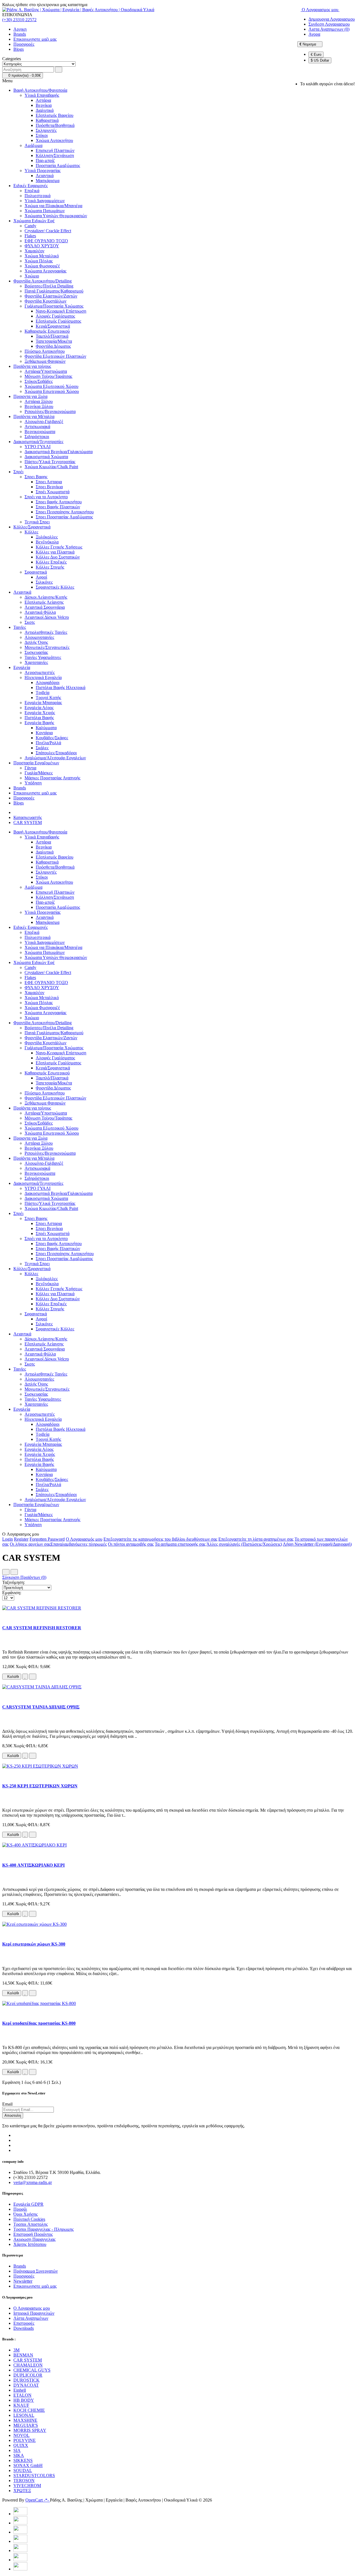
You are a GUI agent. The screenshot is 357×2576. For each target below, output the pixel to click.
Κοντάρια (44, 733)
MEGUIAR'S (26, 2425)
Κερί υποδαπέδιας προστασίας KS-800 (39, 2023)
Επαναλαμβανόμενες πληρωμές (79, 1544)
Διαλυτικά (45, 110)
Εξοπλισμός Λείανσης (44, 602)
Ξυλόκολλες (47, 537)
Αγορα (314, 34)
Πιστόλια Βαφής (39, 718)
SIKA (19, 2455)
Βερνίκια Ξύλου (39, 406)
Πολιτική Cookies (29, 2219)
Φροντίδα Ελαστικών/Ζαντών (51, 296)
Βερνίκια (44, 105)
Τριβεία (43, 693)
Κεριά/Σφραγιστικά (53, 326)
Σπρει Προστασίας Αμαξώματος (64, 517)
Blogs (19, 49)
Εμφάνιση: (12, 1593)
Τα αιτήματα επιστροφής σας (180, 1544)
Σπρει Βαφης (36, 477)
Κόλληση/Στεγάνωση (55, 155)
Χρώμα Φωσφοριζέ (42, 266)
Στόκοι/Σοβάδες (39, 381)
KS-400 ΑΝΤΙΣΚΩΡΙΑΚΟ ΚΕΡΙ (33, 1865)
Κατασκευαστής (28, 817)
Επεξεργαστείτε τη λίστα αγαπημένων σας (256, 1539)
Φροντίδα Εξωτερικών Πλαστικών (55, 356)
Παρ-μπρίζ (45, 160)
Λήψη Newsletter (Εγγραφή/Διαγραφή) (317, 1544)
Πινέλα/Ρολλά (48, 743)
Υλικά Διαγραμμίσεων (45, 201)
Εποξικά (32, 191)
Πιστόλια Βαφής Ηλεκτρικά (61, 688)
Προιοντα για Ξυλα (30, 396)
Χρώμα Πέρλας (39, 261)
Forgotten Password (47, 1539)
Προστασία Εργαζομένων (36, 763)
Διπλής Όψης (36, 642)
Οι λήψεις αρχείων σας (30, 1544)
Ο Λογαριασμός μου (84, 1539)
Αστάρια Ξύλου (39, 401)
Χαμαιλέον (34, 251)
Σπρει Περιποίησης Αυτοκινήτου (65, 512)
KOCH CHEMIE (29, 2410)
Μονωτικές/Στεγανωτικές (47, 647)
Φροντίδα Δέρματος (53, 346)
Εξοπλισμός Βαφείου (55, 115)
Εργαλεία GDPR (28, 2204)
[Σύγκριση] (33, 1677)
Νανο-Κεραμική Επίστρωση (61, 311)
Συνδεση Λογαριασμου (329, 24)
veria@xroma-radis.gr (33, 2182)
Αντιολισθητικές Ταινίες (46, 632)
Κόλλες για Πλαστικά (55, 552)
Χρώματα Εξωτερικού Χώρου (51, 386)
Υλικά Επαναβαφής (42, 95)
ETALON (22, 2395)
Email (7, 2104)
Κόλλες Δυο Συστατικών (58, 557)
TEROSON (24, 2480)
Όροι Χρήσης (26, 2214)
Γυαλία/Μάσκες (39, 773)
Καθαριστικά (47, 120)
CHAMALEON (28, 2365)
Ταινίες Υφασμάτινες (43, 657)
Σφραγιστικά (36, 572)
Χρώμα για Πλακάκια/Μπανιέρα (53, 206)
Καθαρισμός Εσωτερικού (47, 331)
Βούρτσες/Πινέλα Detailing (49, 286)
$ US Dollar (320, 60)
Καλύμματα (46, 728)
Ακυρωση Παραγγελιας (34, 2239)
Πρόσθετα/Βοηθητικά (55, 125)
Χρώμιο (32, 276)
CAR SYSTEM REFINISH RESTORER (42, 1628)
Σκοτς (30, 622)
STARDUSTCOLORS (34, 2475)
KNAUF (21, 2405)
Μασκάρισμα (48, 181)
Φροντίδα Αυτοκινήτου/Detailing (43, 281)
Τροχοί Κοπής (48, 698)
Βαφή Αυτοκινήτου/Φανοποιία (40, 90)
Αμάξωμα (33, 145)
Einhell (20, 2390)
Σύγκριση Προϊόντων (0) (24, 1577)
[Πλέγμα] (6, 1572)
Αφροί (41, 577)
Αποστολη (13, 2115)
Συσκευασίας (36, 652)
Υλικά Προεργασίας (43, 171)
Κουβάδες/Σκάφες (52, 738)
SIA (17, 2450)
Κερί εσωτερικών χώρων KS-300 (34, 1944)
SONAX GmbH (28, 2465)
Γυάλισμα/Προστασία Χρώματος (54, 306)
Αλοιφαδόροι (48, 682)
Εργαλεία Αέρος (39, 708)
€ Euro (316, 55)
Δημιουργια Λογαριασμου (332, 19)
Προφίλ (20, 2209)
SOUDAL (23, 2470)
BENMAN (23, 2355)
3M (16, 2350)
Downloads (24, 2328)
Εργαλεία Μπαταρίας (43, 703)
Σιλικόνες (44, 582)
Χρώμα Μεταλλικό (42, 256)
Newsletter (23, 2281)
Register (21, 1539)
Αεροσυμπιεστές (40, 672)
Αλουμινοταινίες (39, 637)
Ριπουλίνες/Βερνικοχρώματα (50, 411)
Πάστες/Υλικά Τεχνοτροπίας (50, 462)
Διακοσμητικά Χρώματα (46, 457)
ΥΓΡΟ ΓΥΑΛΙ (38, 447)
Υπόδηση (33, 783)
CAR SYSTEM (28, 822)
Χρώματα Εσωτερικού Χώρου (52, 391)
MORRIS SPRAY (30, 2430)
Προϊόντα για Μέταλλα (34, 416)
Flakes (30, 236)
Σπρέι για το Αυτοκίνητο (46, 497)
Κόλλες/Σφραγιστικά (32, 527)
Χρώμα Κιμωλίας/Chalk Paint (51, 467)
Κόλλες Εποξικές (51, 562)
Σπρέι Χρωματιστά (53, 492)
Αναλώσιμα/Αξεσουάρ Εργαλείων (55, 758)
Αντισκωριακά (37, 426)
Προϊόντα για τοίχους (32, 366)
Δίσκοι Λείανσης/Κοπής (46, 597)
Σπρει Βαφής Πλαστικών (58, 507)
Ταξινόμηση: (14, 1582)
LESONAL (24, 2415)
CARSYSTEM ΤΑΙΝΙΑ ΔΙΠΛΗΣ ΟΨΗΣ (41, 1707)
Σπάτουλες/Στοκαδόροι (56, 753)
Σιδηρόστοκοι (37, 437)
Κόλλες (31, 532)
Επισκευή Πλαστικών (55, 150)
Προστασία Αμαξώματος (58, 165)
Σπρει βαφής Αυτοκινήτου (59, 502)
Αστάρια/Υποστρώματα (46, 371)
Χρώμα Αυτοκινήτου (54, 140)
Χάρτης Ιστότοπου (30, 2244)
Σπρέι (18, 472)
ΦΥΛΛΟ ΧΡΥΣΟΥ (42, 246)
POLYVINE (25, 2440)
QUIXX (21, 2445)
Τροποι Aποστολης (31, 2224)
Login (8, 1539)
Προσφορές (24, 44)
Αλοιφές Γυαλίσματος (55, 316)
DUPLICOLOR (28, 2375)
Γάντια (30, 768)
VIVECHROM (27, 2486)
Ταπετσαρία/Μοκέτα (54, 341)
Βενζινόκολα (47, 542)
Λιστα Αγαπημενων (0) (329, 29)
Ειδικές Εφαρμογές (31, 186)
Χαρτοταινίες (36, 662)
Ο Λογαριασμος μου (32, 2308)
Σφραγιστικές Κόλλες (55, 587)
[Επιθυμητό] (25, 1677)
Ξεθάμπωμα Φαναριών (45, 361)
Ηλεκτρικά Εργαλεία (43, 677)
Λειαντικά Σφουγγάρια (45, 607)
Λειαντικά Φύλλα (40, 612)
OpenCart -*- (38, 2500)
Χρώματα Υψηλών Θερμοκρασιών (56, 216)
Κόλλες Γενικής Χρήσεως (59, 547)
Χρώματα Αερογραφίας (45, 271)
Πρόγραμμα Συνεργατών (36, 2271)
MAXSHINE (25, 2420)
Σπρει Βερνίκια (49, 487)
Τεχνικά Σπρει (37, 522)
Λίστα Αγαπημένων (31, 2318)
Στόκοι (42, 135)
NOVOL (21, 2435)
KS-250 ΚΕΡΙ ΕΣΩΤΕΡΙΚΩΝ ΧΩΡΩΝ (40, 1786)
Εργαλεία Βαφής (39, 723)
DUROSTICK (26, 2380)
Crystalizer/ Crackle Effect (48, 231)
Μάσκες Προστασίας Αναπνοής (52, 778)
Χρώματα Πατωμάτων (45, 211)
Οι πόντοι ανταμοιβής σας (131, 1544)
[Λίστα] (14, 1572)
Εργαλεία (22, 667)
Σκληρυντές (46, 130)
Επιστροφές (24, 2323)
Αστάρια (43, 100)
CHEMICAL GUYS (32, 2370)
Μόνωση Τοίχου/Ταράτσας (48, 376)
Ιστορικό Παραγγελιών (34, 2313)
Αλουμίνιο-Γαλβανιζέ (44, 421)
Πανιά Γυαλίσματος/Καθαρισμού (54, 291)
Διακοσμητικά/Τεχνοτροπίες (38, 442)
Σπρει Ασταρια (49, 482)
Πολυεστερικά (38, 196)
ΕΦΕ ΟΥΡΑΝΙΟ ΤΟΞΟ (46, 241)
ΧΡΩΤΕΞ (22, 2491)
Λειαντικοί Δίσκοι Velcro (47, 617)
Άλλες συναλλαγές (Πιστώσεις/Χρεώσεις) (244, 1544)
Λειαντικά (45, 176)
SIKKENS (23, 2460)
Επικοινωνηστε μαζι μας (35, 39)
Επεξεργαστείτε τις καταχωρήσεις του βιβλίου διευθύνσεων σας (160, 1539)
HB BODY (24, 2400)
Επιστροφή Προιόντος (33, 2234)
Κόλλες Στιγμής (50, 567)
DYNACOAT (26, 2385)
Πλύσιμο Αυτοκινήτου (45, 351)
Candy (30, 226)
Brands (20, 34)
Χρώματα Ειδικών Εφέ (34, 221)
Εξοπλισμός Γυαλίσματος (58, 321)
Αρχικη (20, 29)
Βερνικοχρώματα (40, 432)
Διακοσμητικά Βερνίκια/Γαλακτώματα (59, 452)
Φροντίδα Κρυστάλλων (45, 301)
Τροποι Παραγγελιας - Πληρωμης (44, 2229)
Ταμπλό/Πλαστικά (52, 336)
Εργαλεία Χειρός (40, 713)
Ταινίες (20, 627)
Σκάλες (42, 748)
